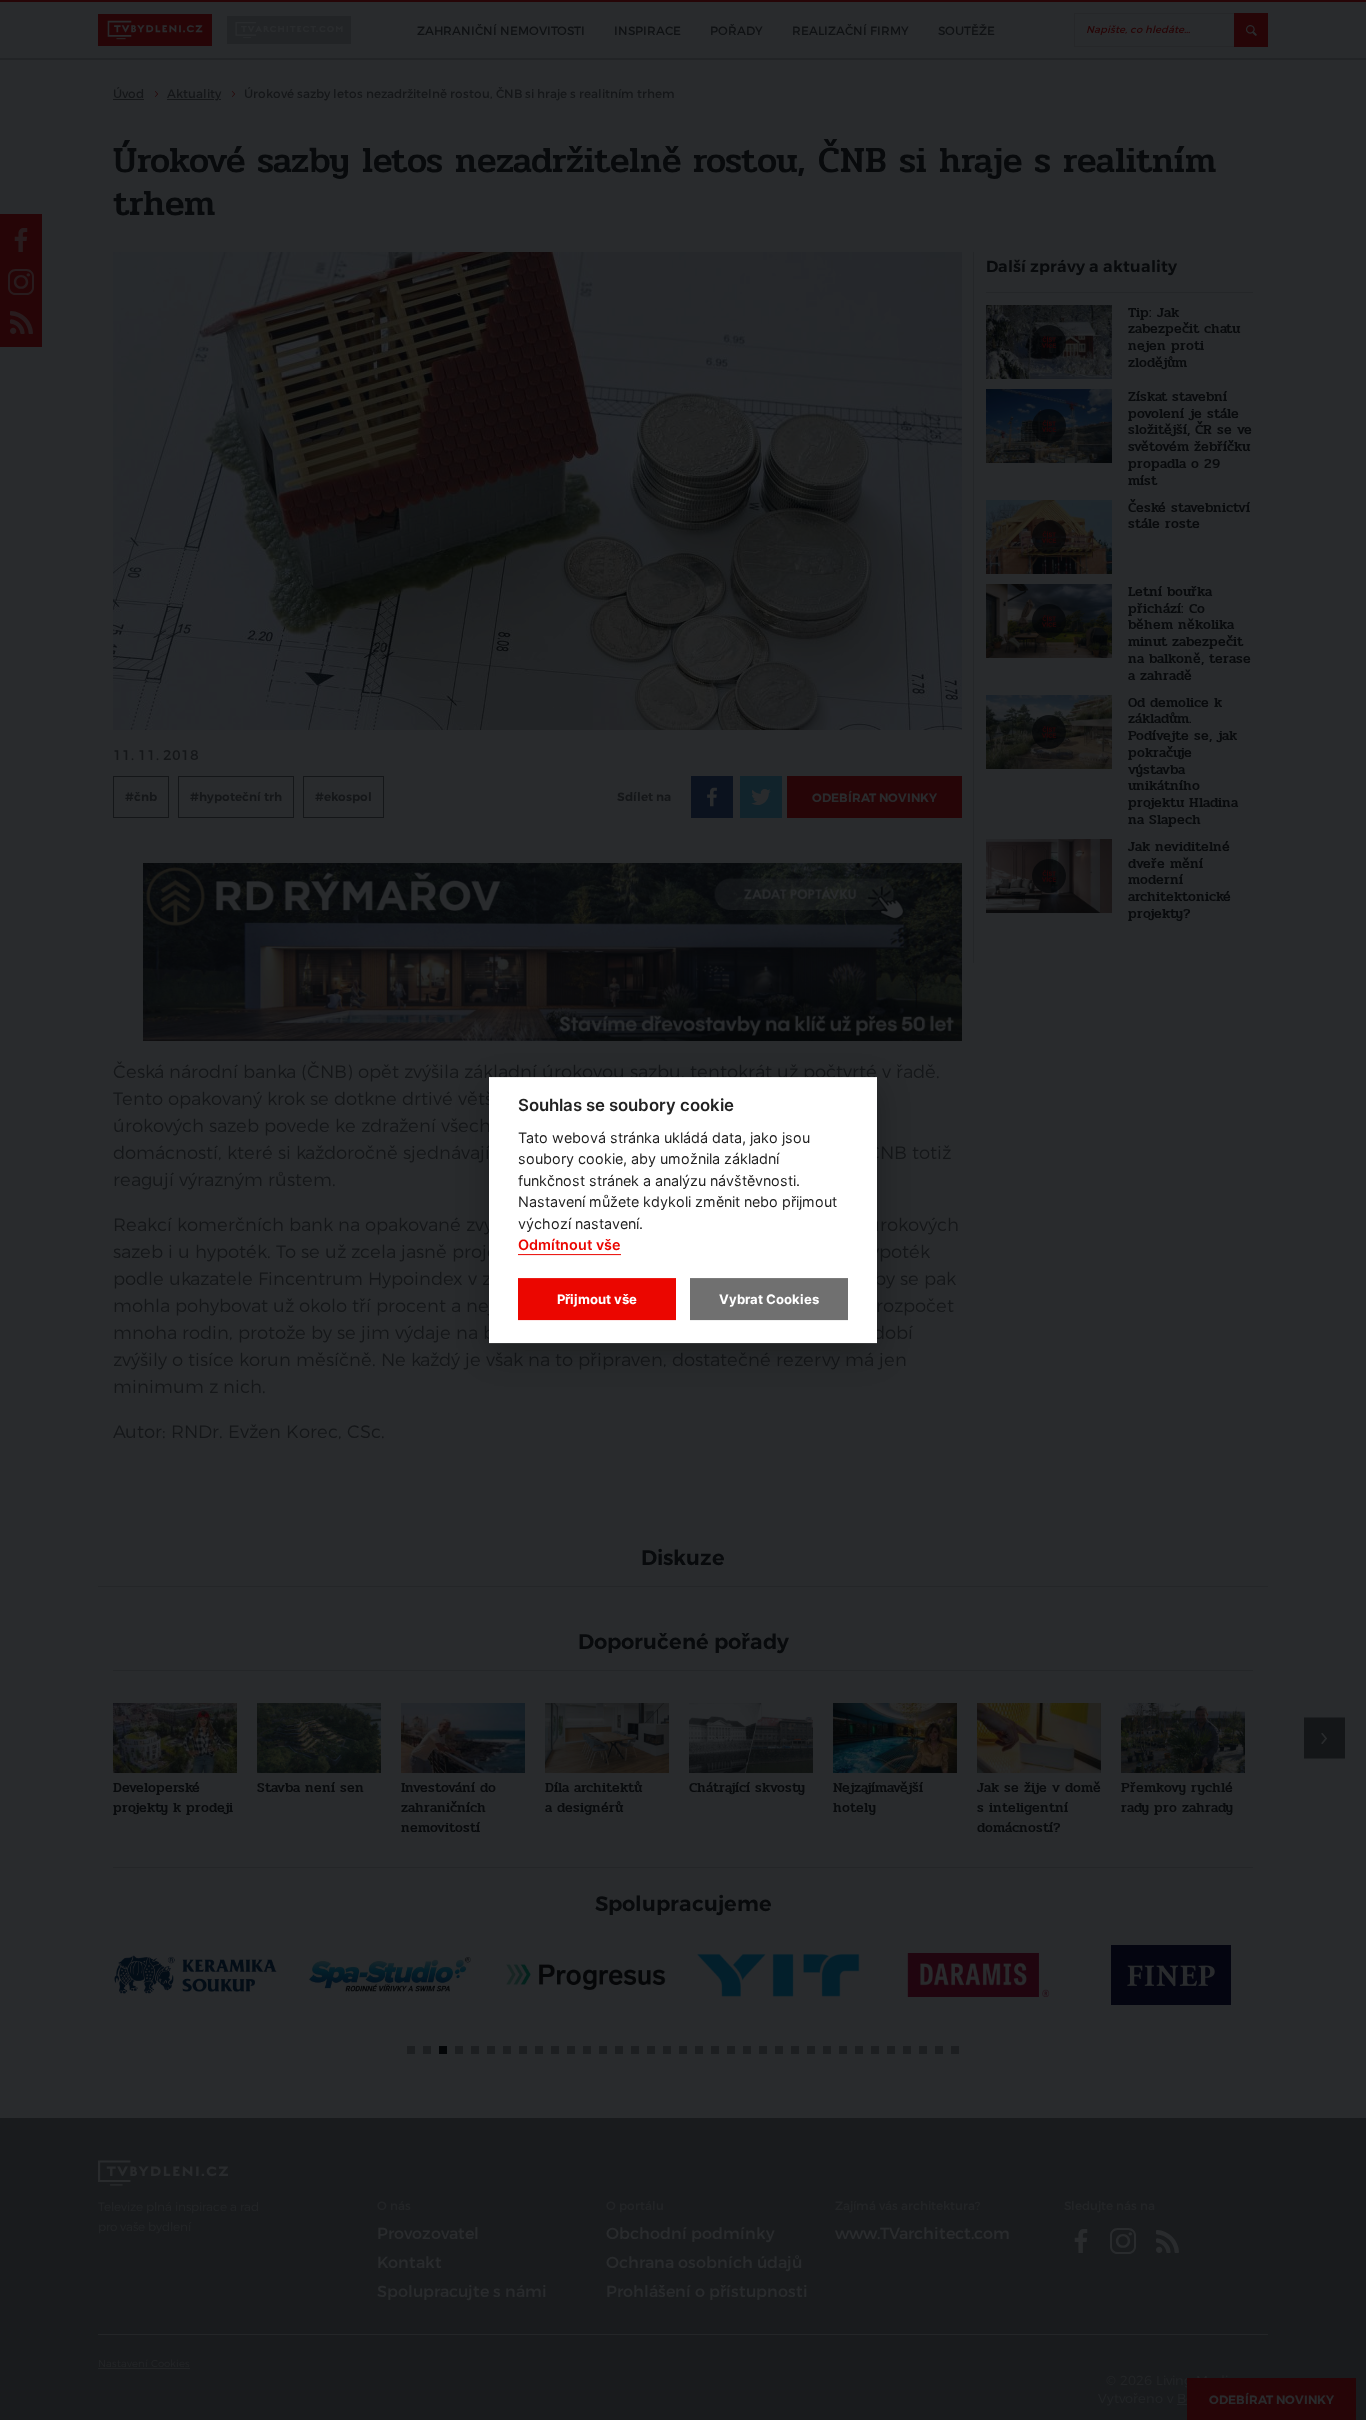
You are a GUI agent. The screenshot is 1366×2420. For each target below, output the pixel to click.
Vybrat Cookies (769, 1299)
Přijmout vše (597, 1299)
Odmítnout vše (569, 1245)
